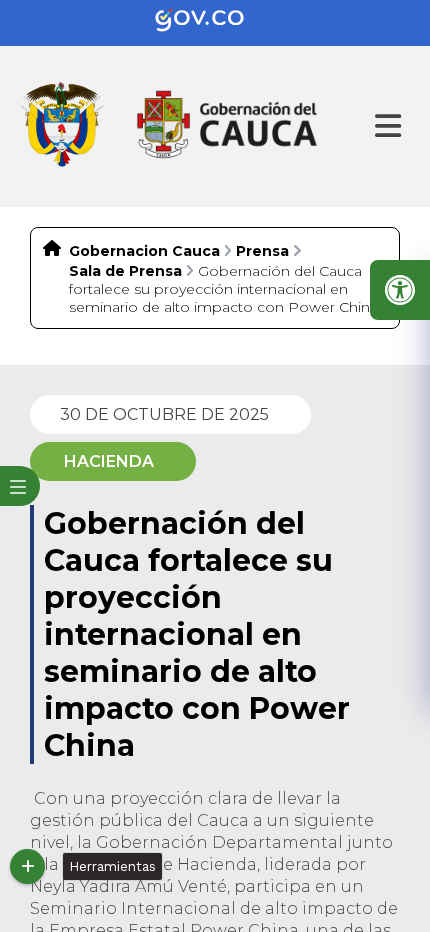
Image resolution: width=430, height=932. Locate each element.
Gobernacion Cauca (144, 251)
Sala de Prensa (125, 271)
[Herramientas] (27, 866)
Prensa (262, 251)
